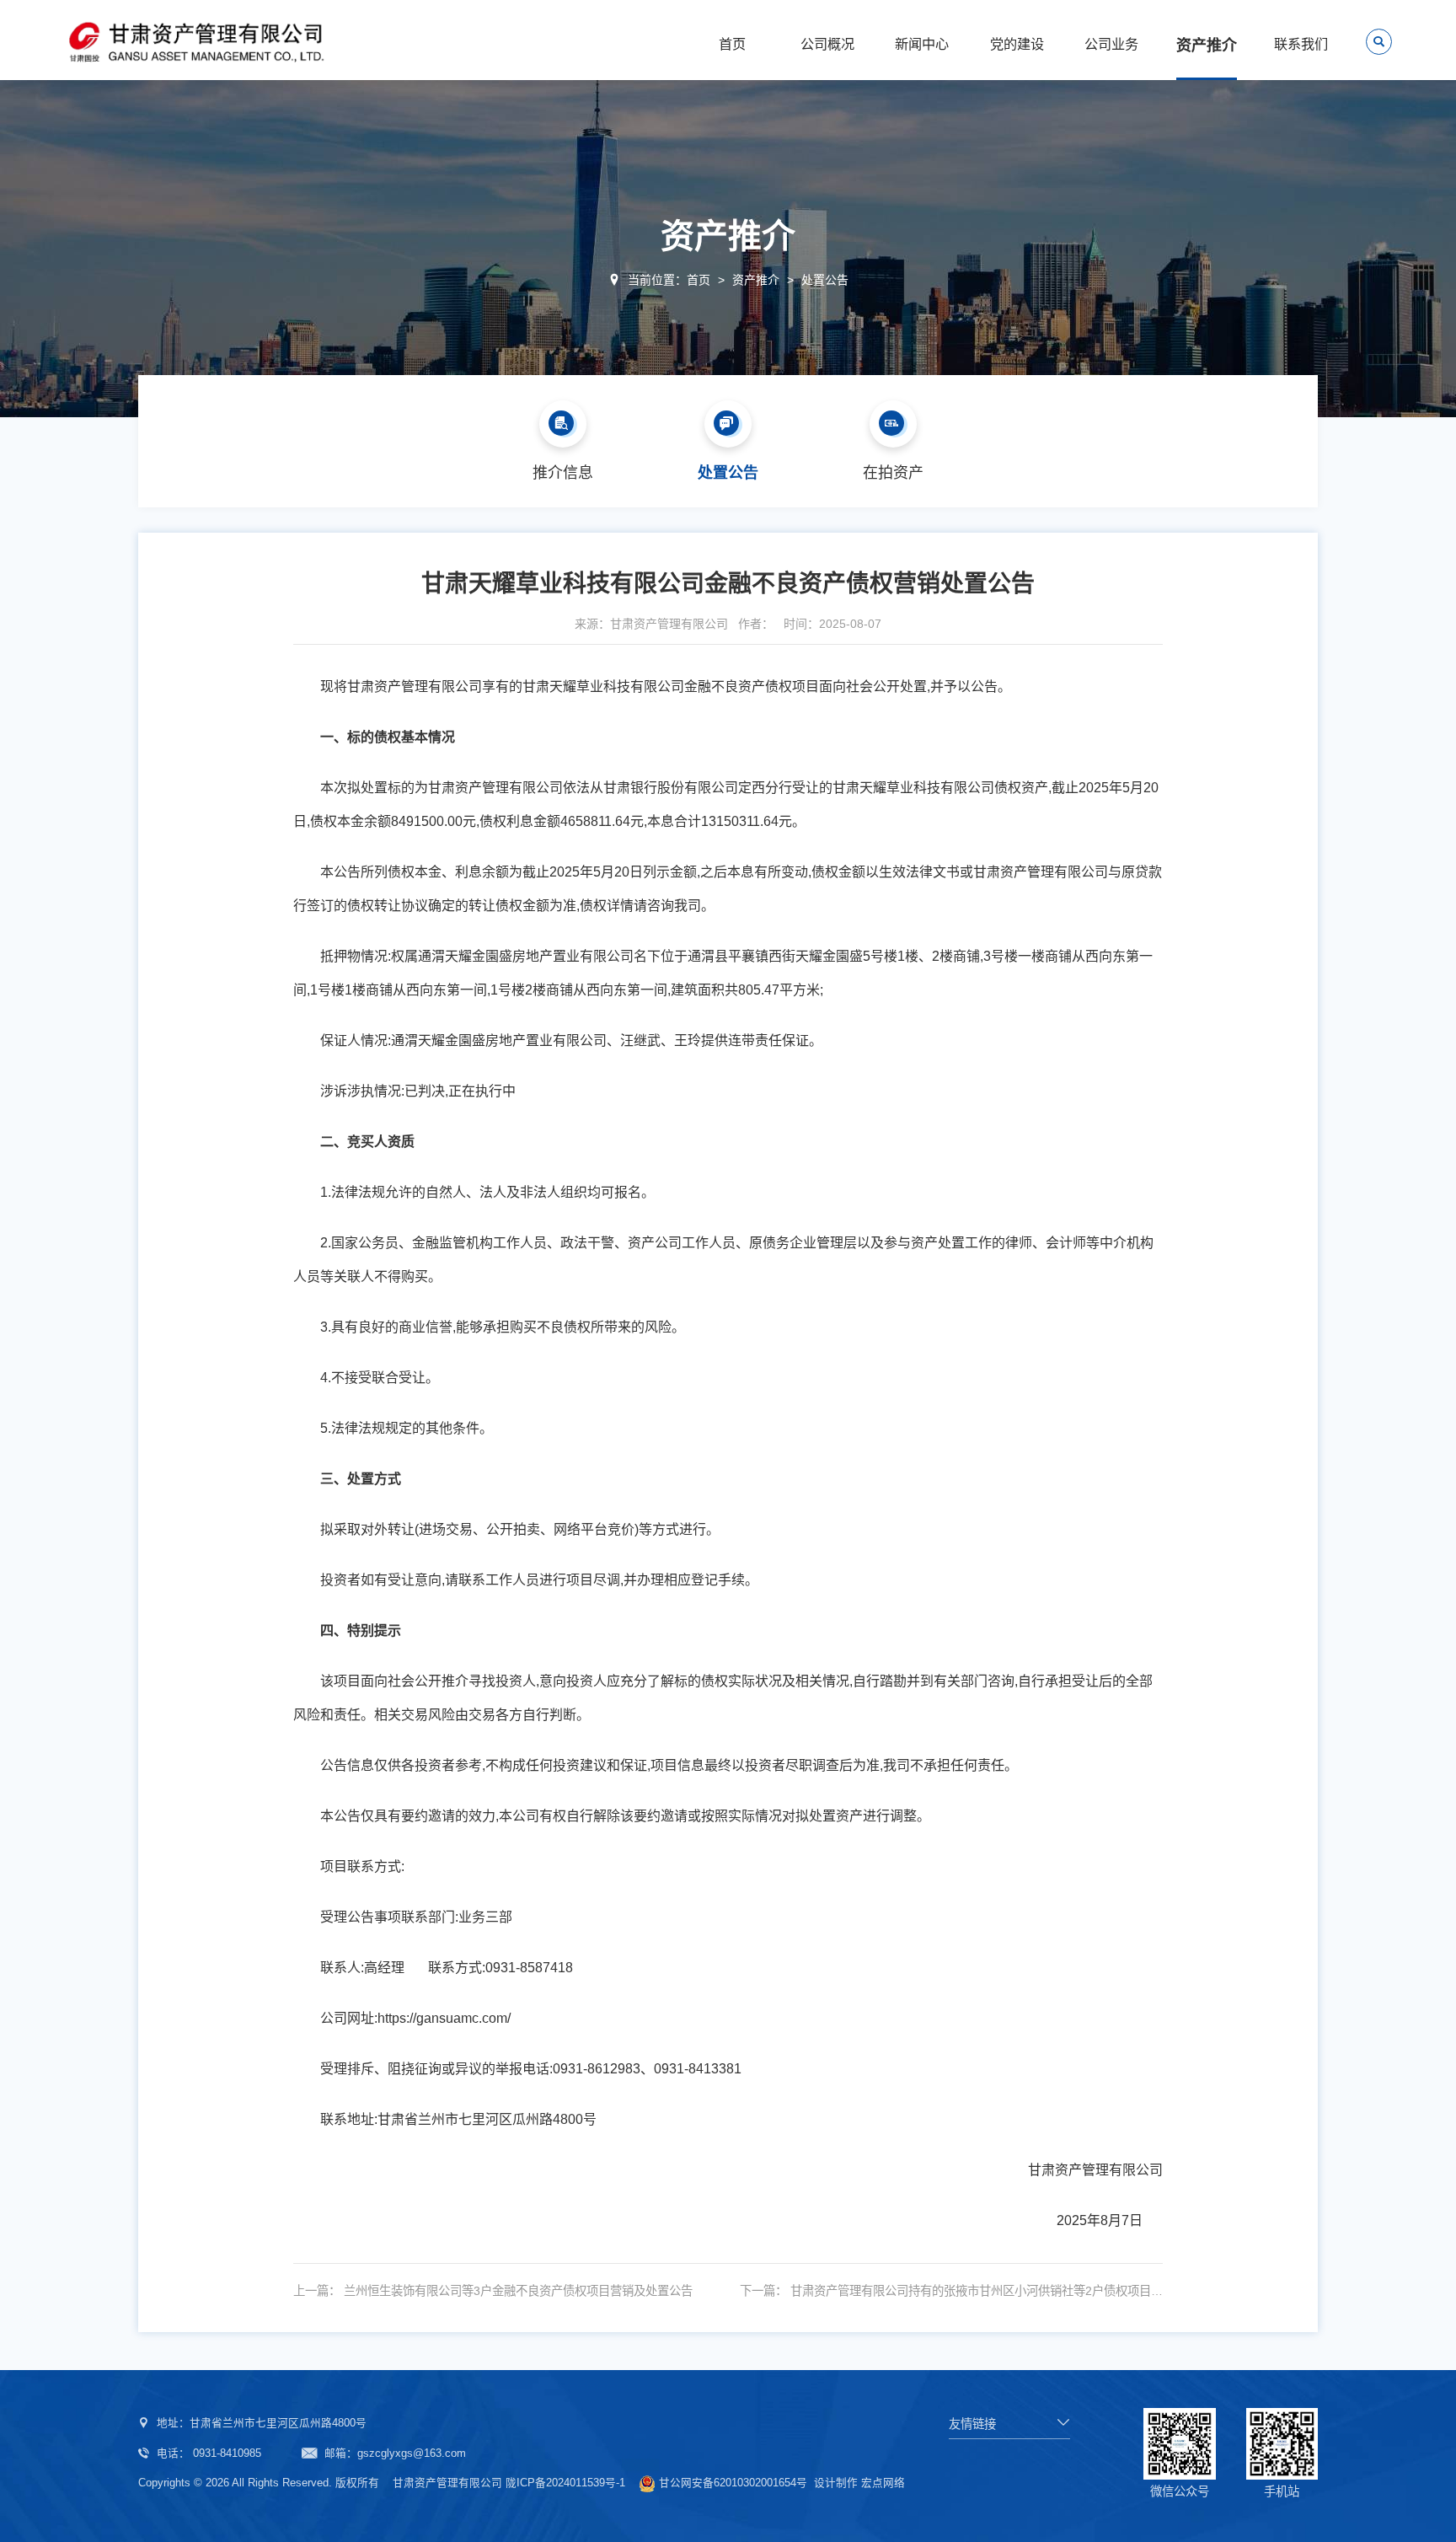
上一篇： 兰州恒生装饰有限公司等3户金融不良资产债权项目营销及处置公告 (493, 2291)
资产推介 (756, 280)
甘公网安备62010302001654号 (733, 2483)
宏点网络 (883, 2483)
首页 (699, 280)
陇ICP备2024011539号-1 (565, 2483)
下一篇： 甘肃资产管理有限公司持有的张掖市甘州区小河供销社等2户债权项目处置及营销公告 (951, 2291)
